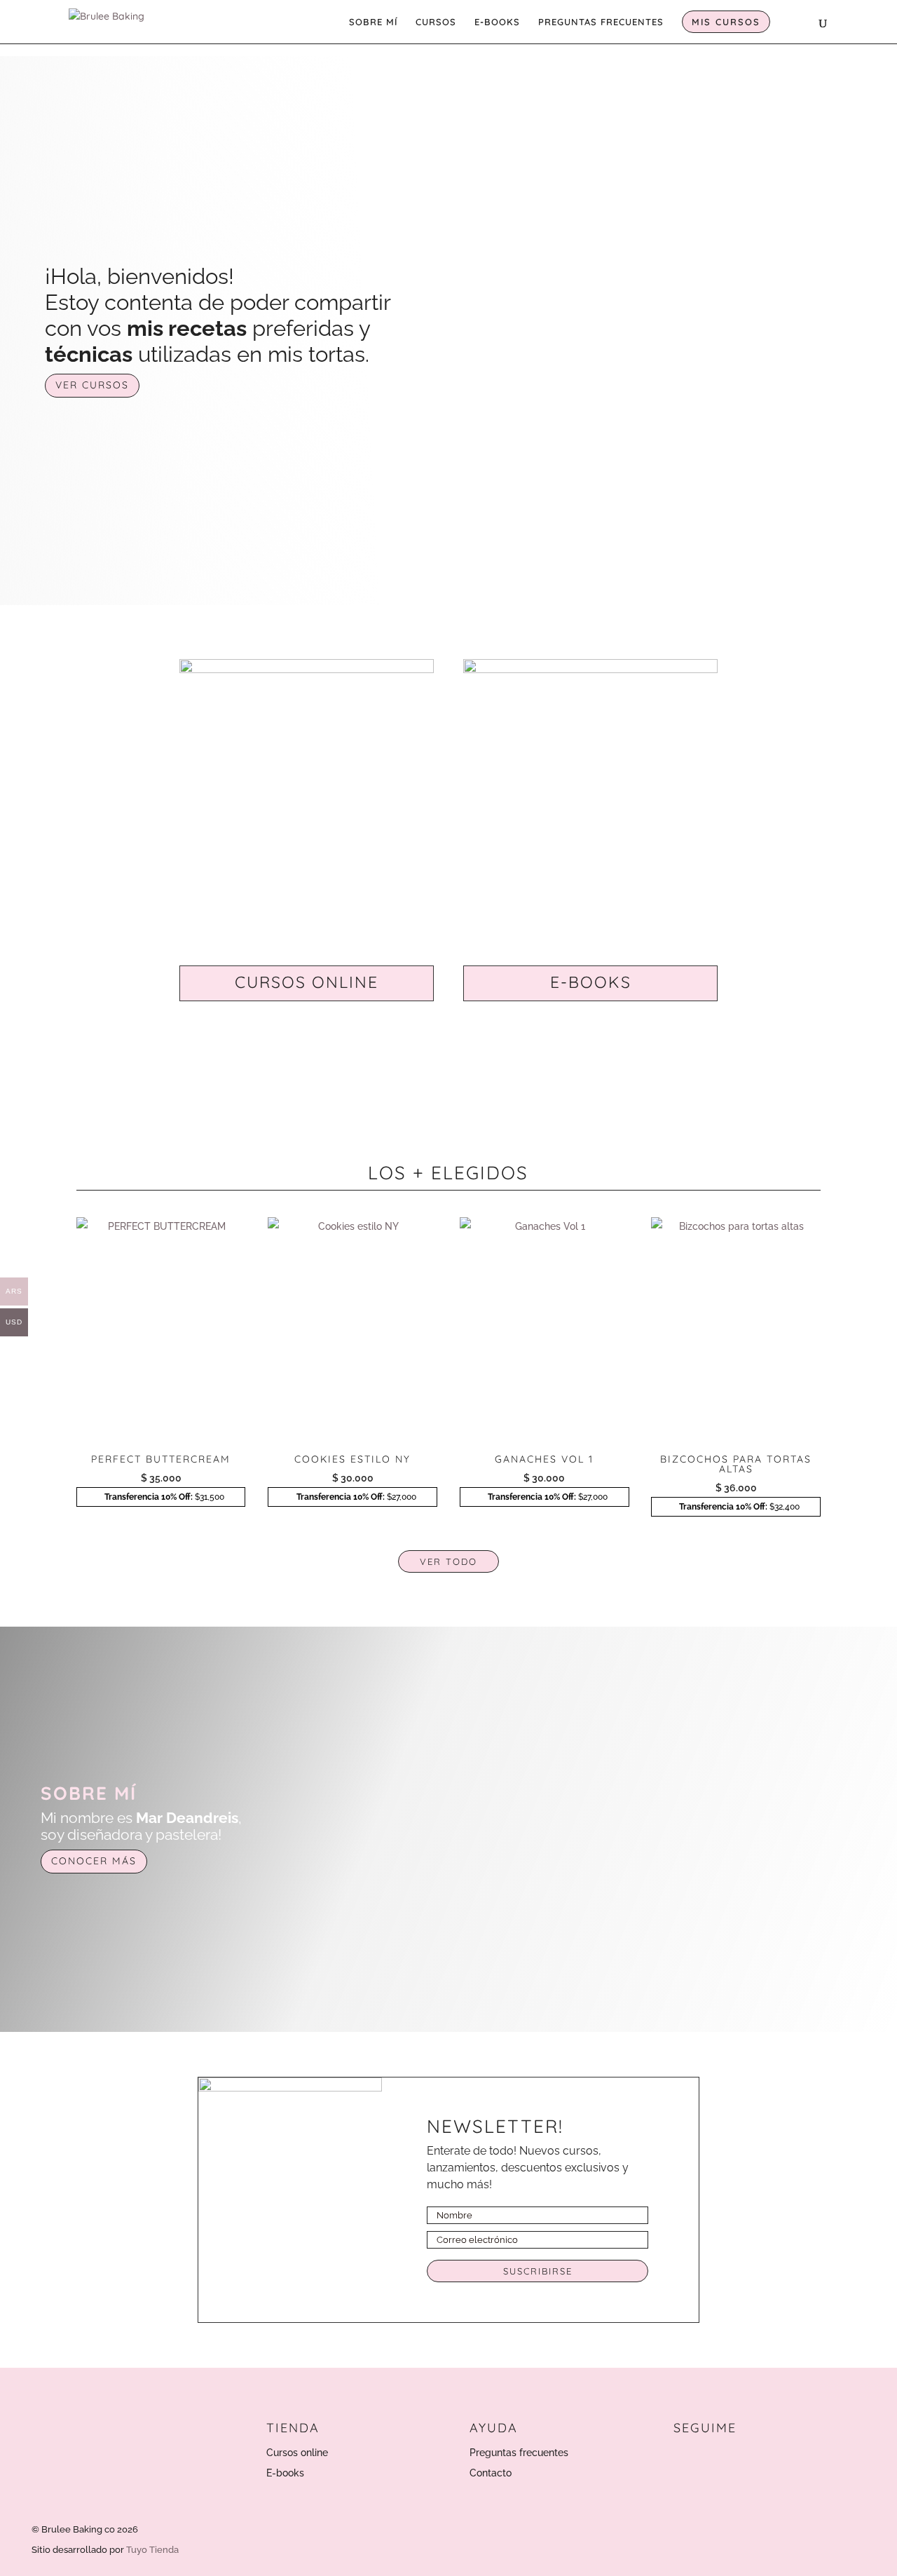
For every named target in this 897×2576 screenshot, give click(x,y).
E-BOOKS (497, 22)
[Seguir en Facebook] (715, 2458)
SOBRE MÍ (373, 22)
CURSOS (436, 22)
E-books (285, 2473)
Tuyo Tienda (152, 2550)
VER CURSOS (92, 385)
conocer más (94, 1861)
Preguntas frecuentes (519, 2453)
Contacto (491, 2473)
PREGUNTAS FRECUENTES (601, 22)
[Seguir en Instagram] (685, 2458)
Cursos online (297, 2453)
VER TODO (448, 1561)
